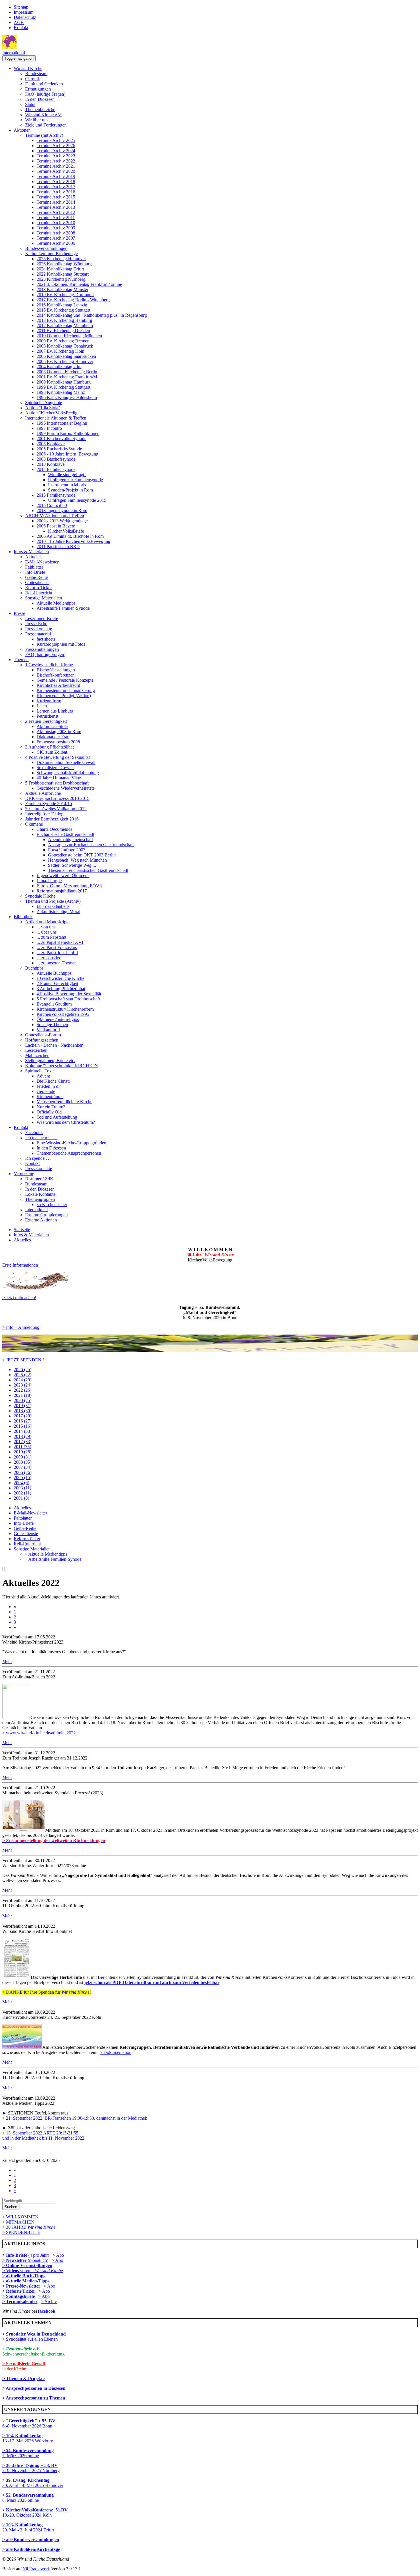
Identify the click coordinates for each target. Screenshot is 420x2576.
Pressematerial (38, 634)
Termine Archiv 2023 (56, 156)
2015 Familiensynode (56, 495)
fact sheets (46, 639)
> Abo (58, 2255)
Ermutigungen (38, 89)
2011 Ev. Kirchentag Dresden (63, 331)
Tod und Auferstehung (57, 1117)
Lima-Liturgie (49, 881)
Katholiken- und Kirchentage (51, 253)
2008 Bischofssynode (56, 459)
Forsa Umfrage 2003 (67, 850)
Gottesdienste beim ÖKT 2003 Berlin (82, 855)
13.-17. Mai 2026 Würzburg (28, 2438)
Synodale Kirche (40, 896)
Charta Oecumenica (54, 829)
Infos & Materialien (31, 552)
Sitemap (21, 7)
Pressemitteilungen (42, 649)
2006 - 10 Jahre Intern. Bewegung (67, 454)
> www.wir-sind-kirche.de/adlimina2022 (39, 1733)
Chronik (33, 79)
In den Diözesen (40, 99)
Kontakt (21, 28)
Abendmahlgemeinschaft (70, 839)
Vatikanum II (48, 1030)
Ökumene (34, 824)
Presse (19, 613)
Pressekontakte (39, 629)
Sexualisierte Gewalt (55, 768)
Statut (30, 104)
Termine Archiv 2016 (56, 192)
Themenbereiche (40, 110)
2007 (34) (23, 1467)
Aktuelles (34, 557)
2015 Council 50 (52, 505)
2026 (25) (23, 1370)
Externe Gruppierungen (46, 1215)
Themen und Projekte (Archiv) (53, 901)
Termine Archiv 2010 (56, 223)
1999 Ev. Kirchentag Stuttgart (63, 387)
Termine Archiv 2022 (56, 161)
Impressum (24, 12)
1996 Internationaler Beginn (62, 423)
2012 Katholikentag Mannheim (65, 325)
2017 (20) (23, 1416)
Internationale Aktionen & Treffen (56, 418)
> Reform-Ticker (19, 2291)
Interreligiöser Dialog (44, 814)
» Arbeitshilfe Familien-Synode (53, 1559)
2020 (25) (23, 1400)
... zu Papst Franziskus (57, 947)
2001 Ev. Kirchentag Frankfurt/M (67, 377)
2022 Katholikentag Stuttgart (63, 274)
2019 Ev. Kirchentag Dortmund (65, 295)
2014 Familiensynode (56, 469)
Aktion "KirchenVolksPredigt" (53, 413)
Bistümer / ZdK (39, 1179)
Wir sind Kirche (28, 68)
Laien (42, 706)
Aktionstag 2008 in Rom (59, 732)
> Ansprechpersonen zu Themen (34, 2398)
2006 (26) (23, 1472)
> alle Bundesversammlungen (31, 2540)
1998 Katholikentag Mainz (61, 392)
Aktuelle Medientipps (56, 603)
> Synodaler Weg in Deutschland (34, 2334)
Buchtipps (34, 968)
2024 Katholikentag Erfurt (60, 269)
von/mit (41, 2271)
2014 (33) (23, 1431)
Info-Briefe (35, 572)
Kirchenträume (50, 1097)
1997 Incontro (49, 428)
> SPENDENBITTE (21, 2232)
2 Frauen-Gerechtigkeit (46, 721)
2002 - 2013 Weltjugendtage (62, 521)
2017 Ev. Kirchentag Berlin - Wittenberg (73, 300)
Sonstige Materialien (44, 598)
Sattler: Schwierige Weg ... (72, 865)
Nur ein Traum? (51, 1107)
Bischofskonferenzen (56, 675)
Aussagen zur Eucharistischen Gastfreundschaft (91, 845)
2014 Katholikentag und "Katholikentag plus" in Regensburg (92, 315)
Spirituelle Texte (40, 1071)
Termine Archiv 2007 (56, 238)
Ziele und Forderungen (46, 125)
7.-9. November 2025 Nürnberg (31, 2468)
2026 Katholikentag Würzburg (64, 264)
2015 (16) (23, 1426)
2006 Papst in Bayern (56, 526)
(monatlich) (25, 2260)
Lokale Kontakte (40, 1194)
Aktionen (22, 130)
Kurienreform (49, 701)
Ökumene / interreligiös (58, 1019)
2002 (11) (22, 1493)
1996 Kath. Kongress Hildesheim (67, 397)
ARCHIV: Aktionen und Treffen (55, 516)
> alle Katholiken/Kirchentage (31, 2549)
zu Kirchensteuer (52, 1204)
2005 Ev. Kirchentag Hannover (65, 361)
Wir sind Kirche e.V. (44, 115)
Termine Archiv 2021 (56, 166)
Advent (43, 1076)
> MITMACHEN (18, 2222)
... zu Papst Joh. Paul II (57, 953)
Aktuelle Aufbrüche (43, 793)
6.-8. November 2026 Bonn (29, 2423)
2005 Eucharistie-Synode (59, 449)
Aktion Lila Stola (52, 726)
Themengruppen (40, 1199)
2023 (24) (23, 1385)
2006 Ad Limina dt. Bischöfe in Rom (70, 536)
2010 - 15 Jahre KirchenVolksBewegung (73, 541)
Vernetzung (24, 1174)
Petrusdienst (47, 716)
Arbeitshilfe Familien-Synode (63, 608)
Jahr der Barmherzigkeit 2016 (52, 819)
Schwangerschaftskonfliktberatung (68, 773)
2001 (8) (21, 1498)
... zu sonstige (49, 958)
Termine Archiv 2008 (56, 233)
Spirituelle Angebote (44, 403)
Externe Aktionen (41, 1220)
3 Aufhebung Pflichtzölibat (49, 747)
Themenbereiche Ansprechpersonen (69, 1153)
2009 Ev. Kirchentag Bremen (63, 341)
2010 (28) (23, 1452)
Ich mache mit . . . (41, 1138)
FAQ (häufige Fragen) (45, 94)
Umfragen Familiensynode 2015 (77, 500)
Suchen (11, 2207)
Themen (21, 660)
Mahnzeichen (37, 1055)
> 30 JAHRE (29, 2227)
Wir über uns (37, 120)
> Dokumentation (116, 2052)
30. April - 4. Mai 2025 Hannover (33, 2483)
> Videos (11, 2271)
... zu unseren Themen (57, 963)
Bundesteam (36, 74)
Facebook (34, 1132)
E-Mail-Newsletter (42, 562)
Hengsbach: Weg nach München (77, 860)
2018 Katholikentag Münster (62, 289)
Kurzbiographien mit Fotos (61, 644)
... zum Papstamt (51, 937)
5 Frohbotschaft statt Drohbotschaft (57, 783)
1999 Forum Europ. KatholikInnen (68, 433)
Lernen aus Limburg (55, 711)
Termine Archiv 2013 (56, 207)
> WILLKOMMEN (20, 2217)
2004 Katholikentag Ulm (59, 367)
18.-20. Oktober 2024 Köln (35, 2512)
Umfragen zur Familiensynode (75, 480)
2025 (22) (23, 1375)
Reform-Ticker (38, 588)
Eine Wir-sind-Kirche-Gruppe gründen (71, 1143)
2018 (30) (23, 1411)
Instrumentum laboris (67, 485)
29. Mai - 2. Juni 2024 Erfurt (28, 2527)
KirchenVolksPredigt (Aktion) (64, 696)
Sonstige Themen (52, 1025)
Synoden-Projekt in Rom (70, 490)
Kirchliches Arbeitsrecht (58, 685)
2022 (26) (23, 1390)
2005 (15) (23, 1477)
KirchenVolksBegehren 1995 (63, 1014)
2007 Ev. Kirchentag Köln (60, 351)
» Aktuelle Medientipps (46, 1554)
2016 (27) (23, 1421)
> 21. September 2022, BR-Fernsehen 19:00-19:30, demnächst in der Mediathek (75, 2118)
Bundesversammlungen (46, 248)
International (14, 53)
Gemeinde (46, 1091)
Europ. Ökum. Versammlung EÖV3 (69, 886)
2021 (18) (23, 1395)
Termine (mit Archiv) (44, 135)
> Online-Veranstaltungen (27, 2265)
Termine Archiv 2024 (56, 151)
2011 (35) (22, 1447)
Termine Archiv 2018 (56, 181)
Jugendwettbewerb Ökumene (63, 875)
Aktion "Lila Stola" (43, 408)
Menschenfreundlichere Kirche (64, 1102)
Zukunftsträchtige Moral (58, 911)
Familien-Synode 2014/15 (49, 804)
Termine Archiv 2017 (56, 187)
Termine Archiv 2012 (56, 212)
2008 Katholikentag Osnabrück (65, 346)
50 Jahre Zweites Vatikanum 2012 (56, 809)
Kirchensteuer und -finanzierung (66, 690)
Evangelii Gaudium (54, 1004)
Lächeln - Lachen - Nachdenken (54, 1045)
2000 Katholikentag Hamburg (64, 382)
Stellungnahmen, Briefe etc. (50, 1061)
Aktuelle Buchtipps (54, 973)
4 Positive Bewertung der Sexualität (57, 757)
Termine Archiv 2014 (56, 202)
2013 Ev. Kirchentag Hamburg (64, 320)
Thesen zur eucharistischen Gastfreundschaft (88, 870)
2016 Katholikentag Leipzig (62, 305)
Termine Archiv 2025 (56, 140)
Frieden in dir (49, 1086)
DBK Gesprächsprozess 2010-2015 (57, 798)
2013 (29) (23, 1436)
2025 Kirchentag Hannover (61, 259)
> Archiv (49, 2301)
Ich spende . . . (38, 1158)
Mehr (7, 1661)
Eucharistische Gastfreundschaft (65, 834)
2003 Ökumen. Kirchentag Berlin (67, 372)
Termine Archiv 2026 (56, 146)
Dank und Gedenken (44, 84)
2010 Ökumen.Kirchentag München (69, 336)
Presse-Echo (36, 624)
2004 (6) (21, 1483)
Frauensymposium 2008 (58, 742)
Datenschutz (25, 17)
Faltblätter (34, 567)
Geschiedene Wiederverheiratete (66, 788)
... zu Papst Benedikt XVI (60, 942)
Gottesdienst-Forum (43, 1035)
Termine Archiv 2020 (56, 171)
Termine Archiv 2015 (56, 197)
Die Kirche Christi (53, 1081)
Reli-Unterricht (39, 593)
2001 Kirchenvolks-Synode (61, 439)
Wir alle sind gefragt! (67, 475)
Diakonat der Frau (53, 737)
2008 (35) (23, 1462)
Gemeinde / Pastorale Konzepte (65, 680)
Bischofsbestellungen (56, 670)
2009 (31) (23, 1457)
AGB (19, 22)
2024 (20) (23, 1380)
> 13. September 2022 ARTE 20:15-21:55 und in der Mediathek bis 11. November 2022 (43, 2135)
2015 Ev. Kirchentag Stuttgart (63, 310)
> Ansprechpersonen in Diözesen (34, 2388)
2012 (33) (23, 1442)
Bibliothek (23, 917)
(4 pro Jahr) (26, 2255)
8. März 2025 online (28, 2498)
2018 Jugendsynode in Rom (62, 510)
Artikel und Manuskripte (47, 922)
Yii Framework (36, 2569)
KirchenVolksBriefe (66, 531)
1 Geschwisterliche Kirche (49, 665)
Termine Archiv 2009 (56, 228)
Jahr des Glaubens (53, 906)
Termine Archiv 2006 (56, 243)
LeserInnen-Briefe (42, 618)
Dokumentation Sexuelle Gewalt (66, 762)
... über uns (47, 932)
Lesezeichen (36, 1050)
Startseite (22, 1230)
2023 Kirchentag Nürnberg (61, 279)
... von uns (46, 927)
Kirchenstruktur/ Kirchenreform (65, 1009)
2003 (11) (22, 1488)
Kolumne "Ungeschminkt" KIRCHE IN (62, 1066)
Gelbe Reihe (36, 577)
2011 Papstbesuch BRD (58, 546)
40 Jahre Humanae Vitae (59, 778)
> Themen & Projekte (23, 2379)
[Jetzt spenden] (210, 1350)
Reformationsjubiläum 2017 (62, 891)
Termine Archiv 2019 (56, 176)
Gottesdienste (37, 582)
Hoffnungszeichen (42, 1040)
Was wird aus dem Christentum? (66, 1122)
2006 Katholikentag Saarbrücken (66, 356)
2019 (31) (23, 1406)
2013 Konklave (51, 464)
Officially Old (49, 1112)
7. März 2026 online (28, 2453)
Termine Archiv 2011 (56, 217)
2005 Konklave (51, 444)
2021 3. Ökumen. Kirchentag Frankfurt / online (79, 284)
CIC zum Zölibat (52, 752)
